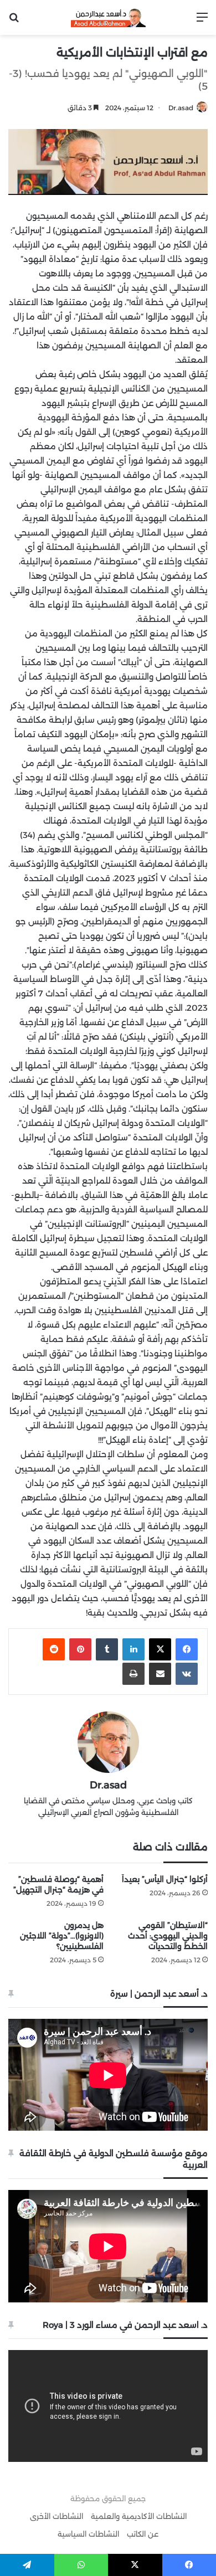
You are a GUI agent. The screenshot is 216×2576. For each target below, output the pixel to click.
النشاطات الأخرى (56, 2516)
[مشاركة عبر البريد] (160, 1674)
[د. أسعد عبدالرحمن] (108, 17)
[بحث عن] (14, 21)
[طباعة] (133, 1674)
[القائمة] (202, 21)
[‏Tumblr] (107, 1649)
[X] (160, 1649)
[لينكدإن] (133, 1649)
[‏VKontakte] (187, 1674)
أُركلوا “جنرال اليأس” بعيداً (165, 1879)
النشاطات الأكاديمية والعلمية (139, 2516)
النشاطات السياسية (88, 2534)
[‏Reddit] (54, 1649)
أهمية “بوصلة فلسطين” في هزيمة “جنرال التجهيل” (58, 1885)
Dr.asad (181, 108)
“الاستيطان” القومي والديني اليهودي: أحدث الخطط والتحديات (168, 1936)
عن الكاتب (143, 2534)
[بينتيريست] (80, 1649)
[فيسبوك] (187, 1649)
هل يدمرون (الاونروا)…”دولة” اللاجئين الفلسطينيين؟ (62, 1936)
